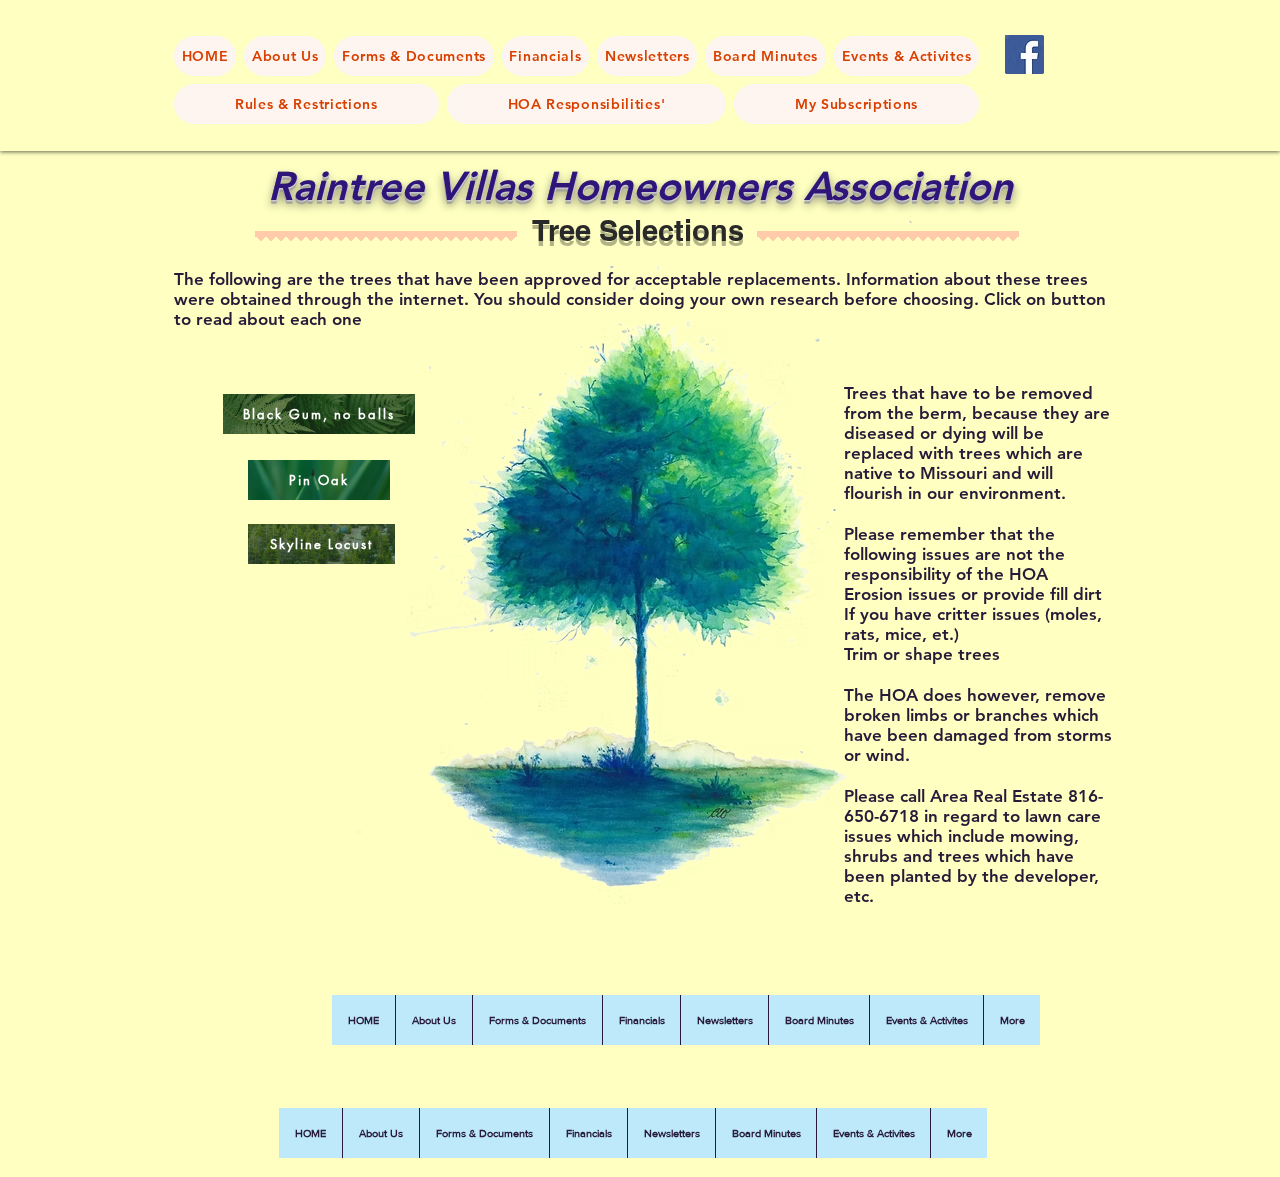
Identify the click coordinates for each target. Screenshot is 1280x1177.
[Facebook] (1024, 54)
